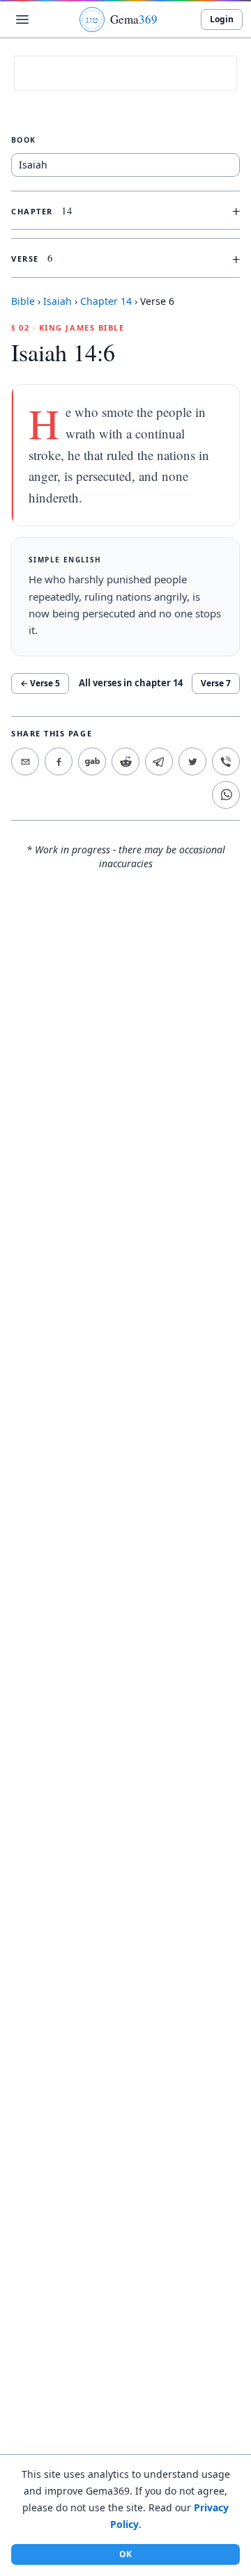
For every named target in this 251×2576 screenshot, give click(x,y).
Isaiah (58, 301)
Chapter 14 (106, 301)
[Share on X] (192, 761)
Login (222, 19)
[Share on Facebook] (59, 761)
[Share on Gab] (92, 761)
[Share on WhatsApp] (226, 795)
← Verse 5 (40, 683)
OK (125, 2554)
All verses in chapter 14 (131, 683)
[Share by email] (25, 761)
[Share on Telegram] (159, 761)
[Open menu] (22, 19)
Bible (23, 301)
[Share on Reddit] (125, 761)
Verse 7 (216, 683)
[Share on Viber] (226, 761)
